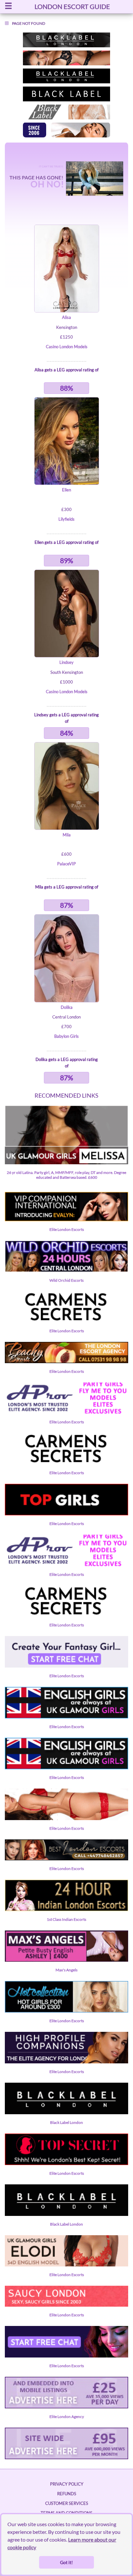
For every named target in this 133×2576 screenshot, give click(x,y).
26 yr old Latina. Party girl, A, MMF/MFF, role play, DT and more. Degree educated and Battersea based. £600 (66, 1175)
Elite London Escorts (67, 1229)
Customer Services (67, 2503)
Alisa (66, 317)
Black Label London (66, 2122)
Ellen (66, 490)
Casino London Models (67, 347)
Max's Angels (66, 1970)
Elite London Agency (67, 2417)
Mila (67, 835)
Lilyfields (66, 519)
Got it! (66, 2562)
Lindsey (66, 662)
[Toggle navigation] (8, 7)
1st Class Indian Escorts (66, 1919)
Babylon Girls (66, 1036)
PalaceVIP (66, 864)
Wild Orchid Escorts (66, 1280)
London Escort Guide (72, 6)
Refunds (67, 2494)
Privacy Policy (67, 2484)
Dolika (67, 1007)
